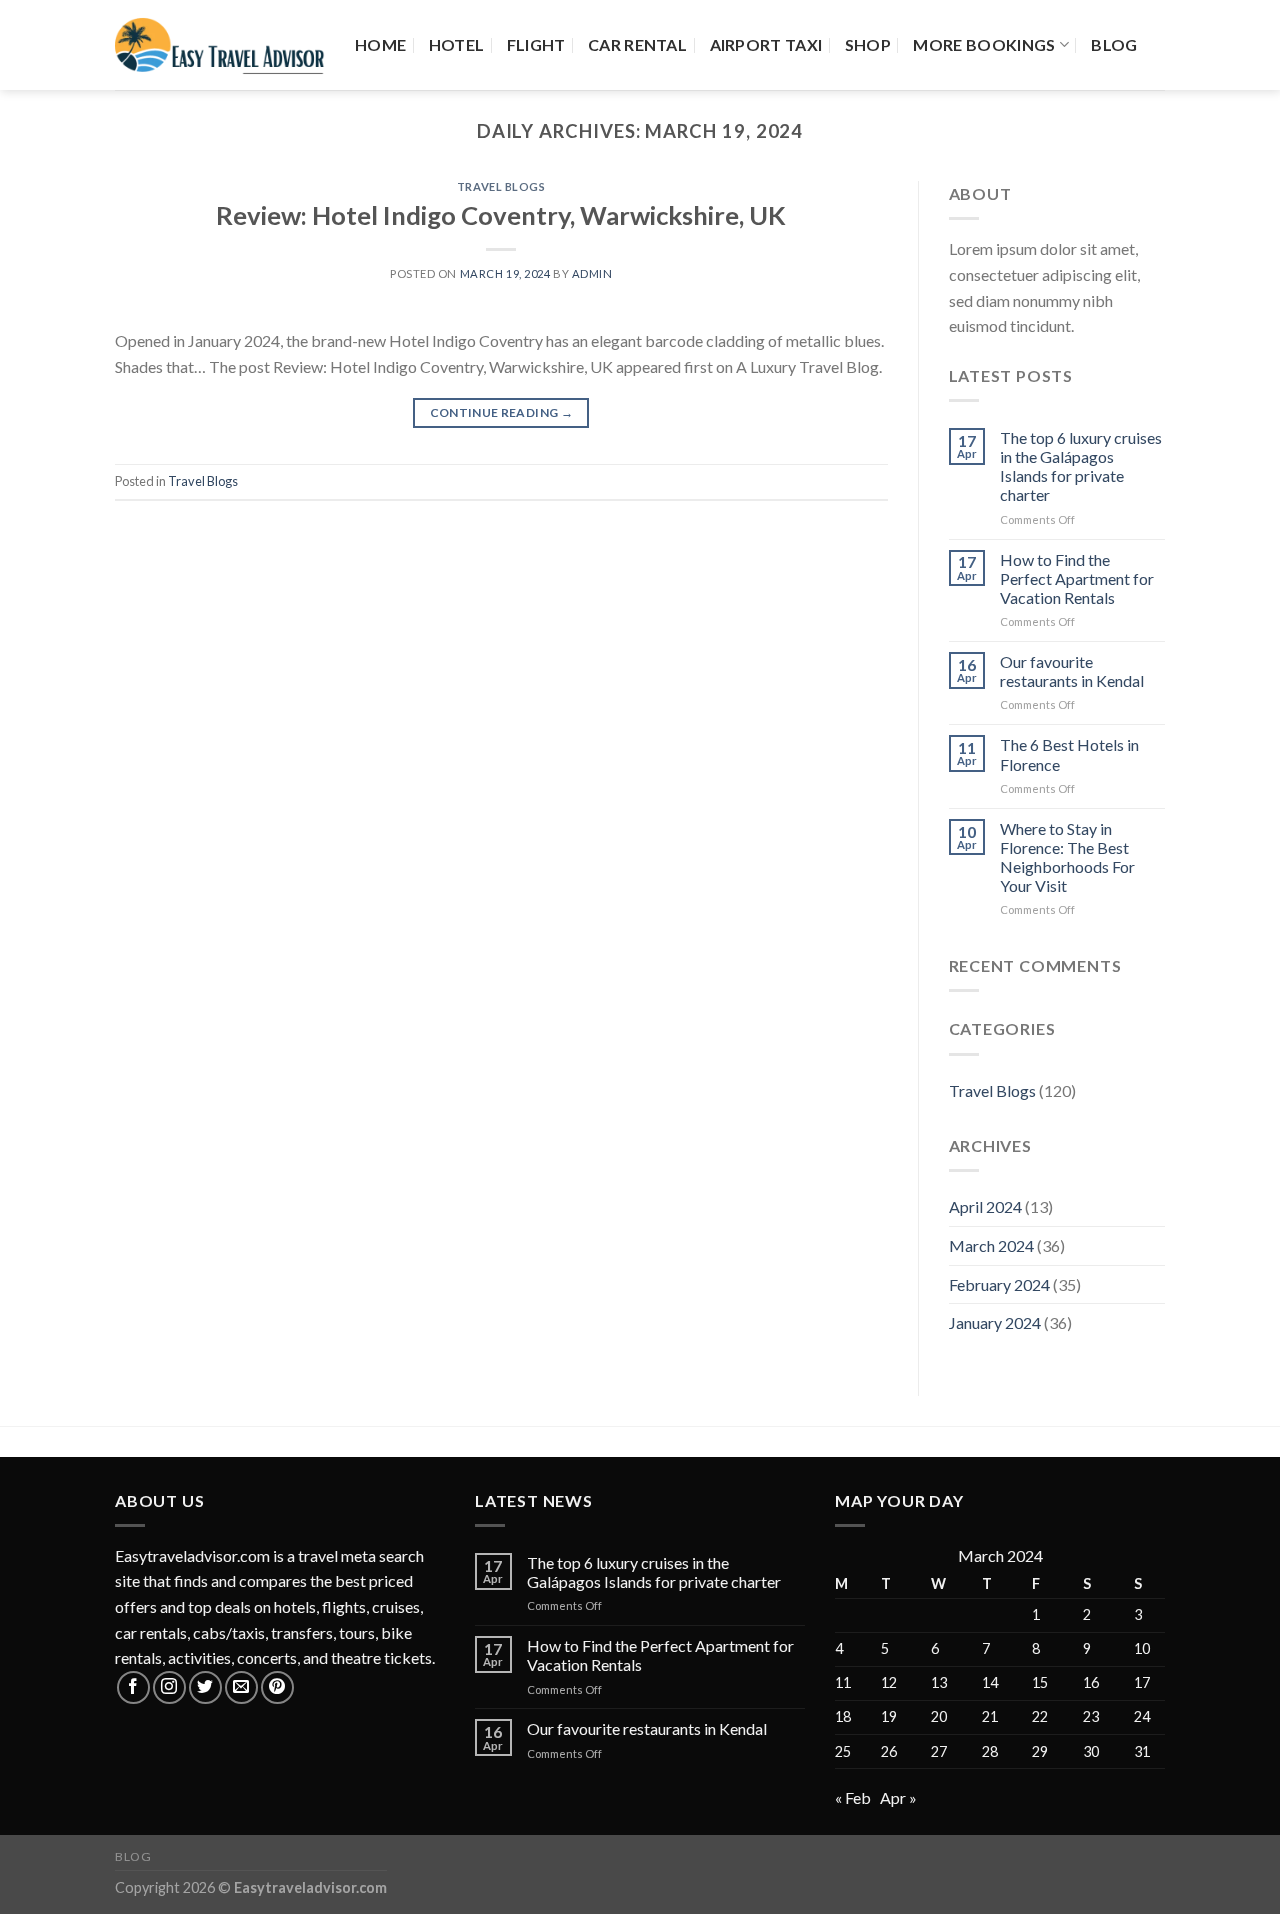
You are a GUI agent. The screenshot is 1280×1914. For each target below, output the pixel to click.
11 (843, 1682)
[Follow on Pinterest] (277, 1687)
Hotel (457, 44)
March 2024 (991, 1245)
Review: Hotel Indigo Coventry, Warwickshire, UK (501, 215)
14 (990, 1682)
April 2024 (985, 1206)
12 (889, 1682)
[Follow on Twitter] (205, 1687)
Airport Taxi (766, 44)
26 (889, 1751)
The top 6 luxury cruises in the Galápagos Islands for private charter (1081, 466)
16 (1091, 1682)
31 (1142, 1751)
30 (1091, 1751)
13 (939, 1682)
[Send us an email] (241, 1687)
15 (1040, 1682)
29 (1040, 1751)
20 (939, 1716)
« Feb (853, 1797)
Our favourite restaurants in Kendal (1072, 671)
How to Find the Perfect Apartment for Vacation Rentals (1077, 578)
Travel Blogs (501, 186)
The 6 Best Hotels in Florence (1069, 754)
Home (380, 44)
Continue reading (502, 412)
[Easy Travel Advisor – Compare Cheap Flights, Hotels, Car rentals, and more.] (220, 45)
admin (592, 273)
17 (1142, 1682)
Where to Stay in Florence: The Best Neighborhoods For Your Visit (1067, 857)
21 (990, 1716)
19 (889, 1716)
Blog (1114, 44)
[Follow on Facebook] (133, 1687)
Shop (868, 44)
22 (1040, 1716)
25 (843, 1751)
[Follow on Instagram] (169, 1687)
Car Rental (637, 44)
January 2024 (995, 1322)
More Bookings (984, 44)
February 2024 (999, 1284)
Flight (536, 44)
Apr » (898, 1797)
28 (990, 1751)
